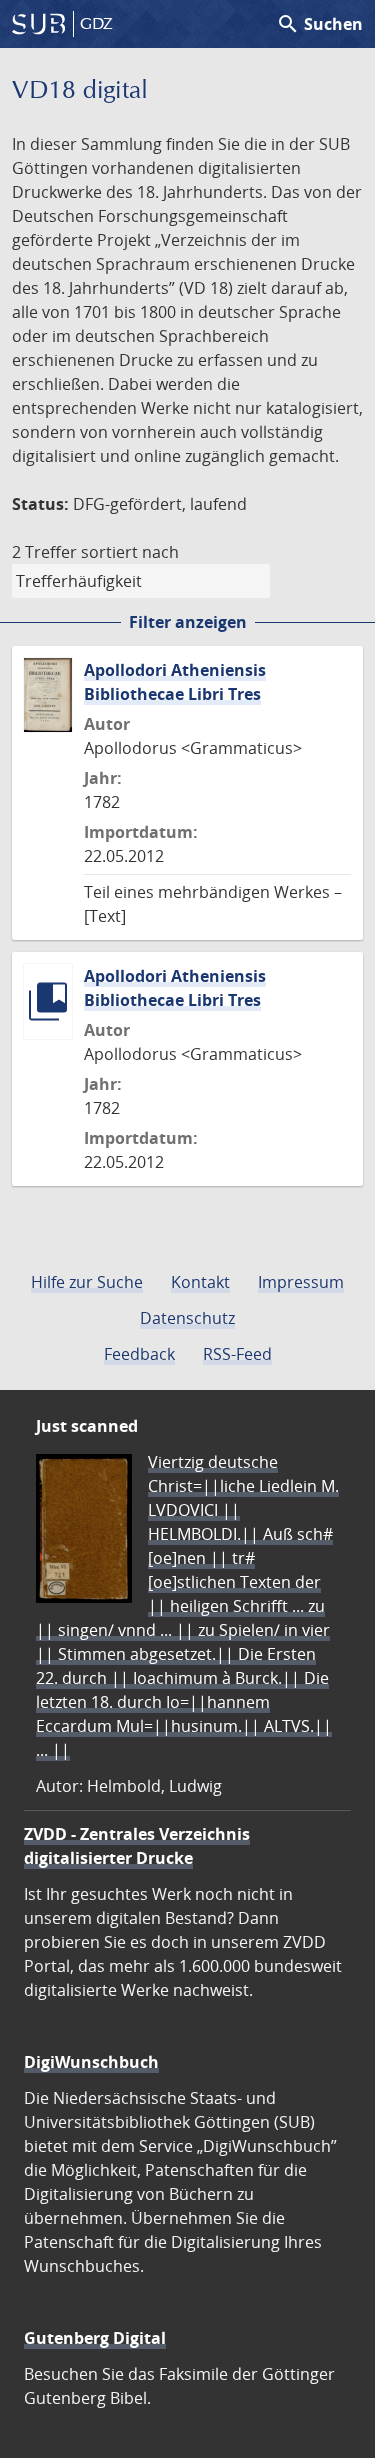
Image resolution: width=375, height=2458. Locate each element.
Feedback (139, 1354)
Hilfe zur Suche (87, 1282)
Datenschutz (187, 1318)
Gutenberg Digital (95, 2338)
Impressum (301, 1282)
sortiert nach (130, 552)
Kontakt (200, 1282)
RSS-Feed (237, 1354)
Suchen (319, 24)
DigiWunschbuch (91, 2062)
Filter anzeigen (188, 622)
